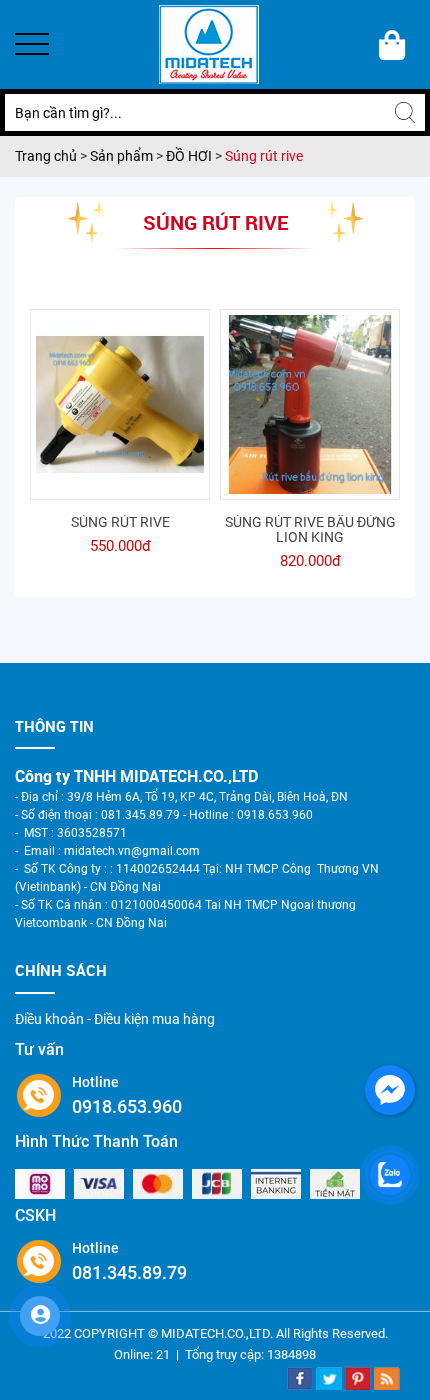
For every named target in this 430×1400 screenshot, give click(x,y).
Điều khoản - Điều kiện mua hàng (115, 1019)
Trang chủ (47, 156)
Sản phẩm (123, 156)
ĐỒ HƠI (189, 156)
